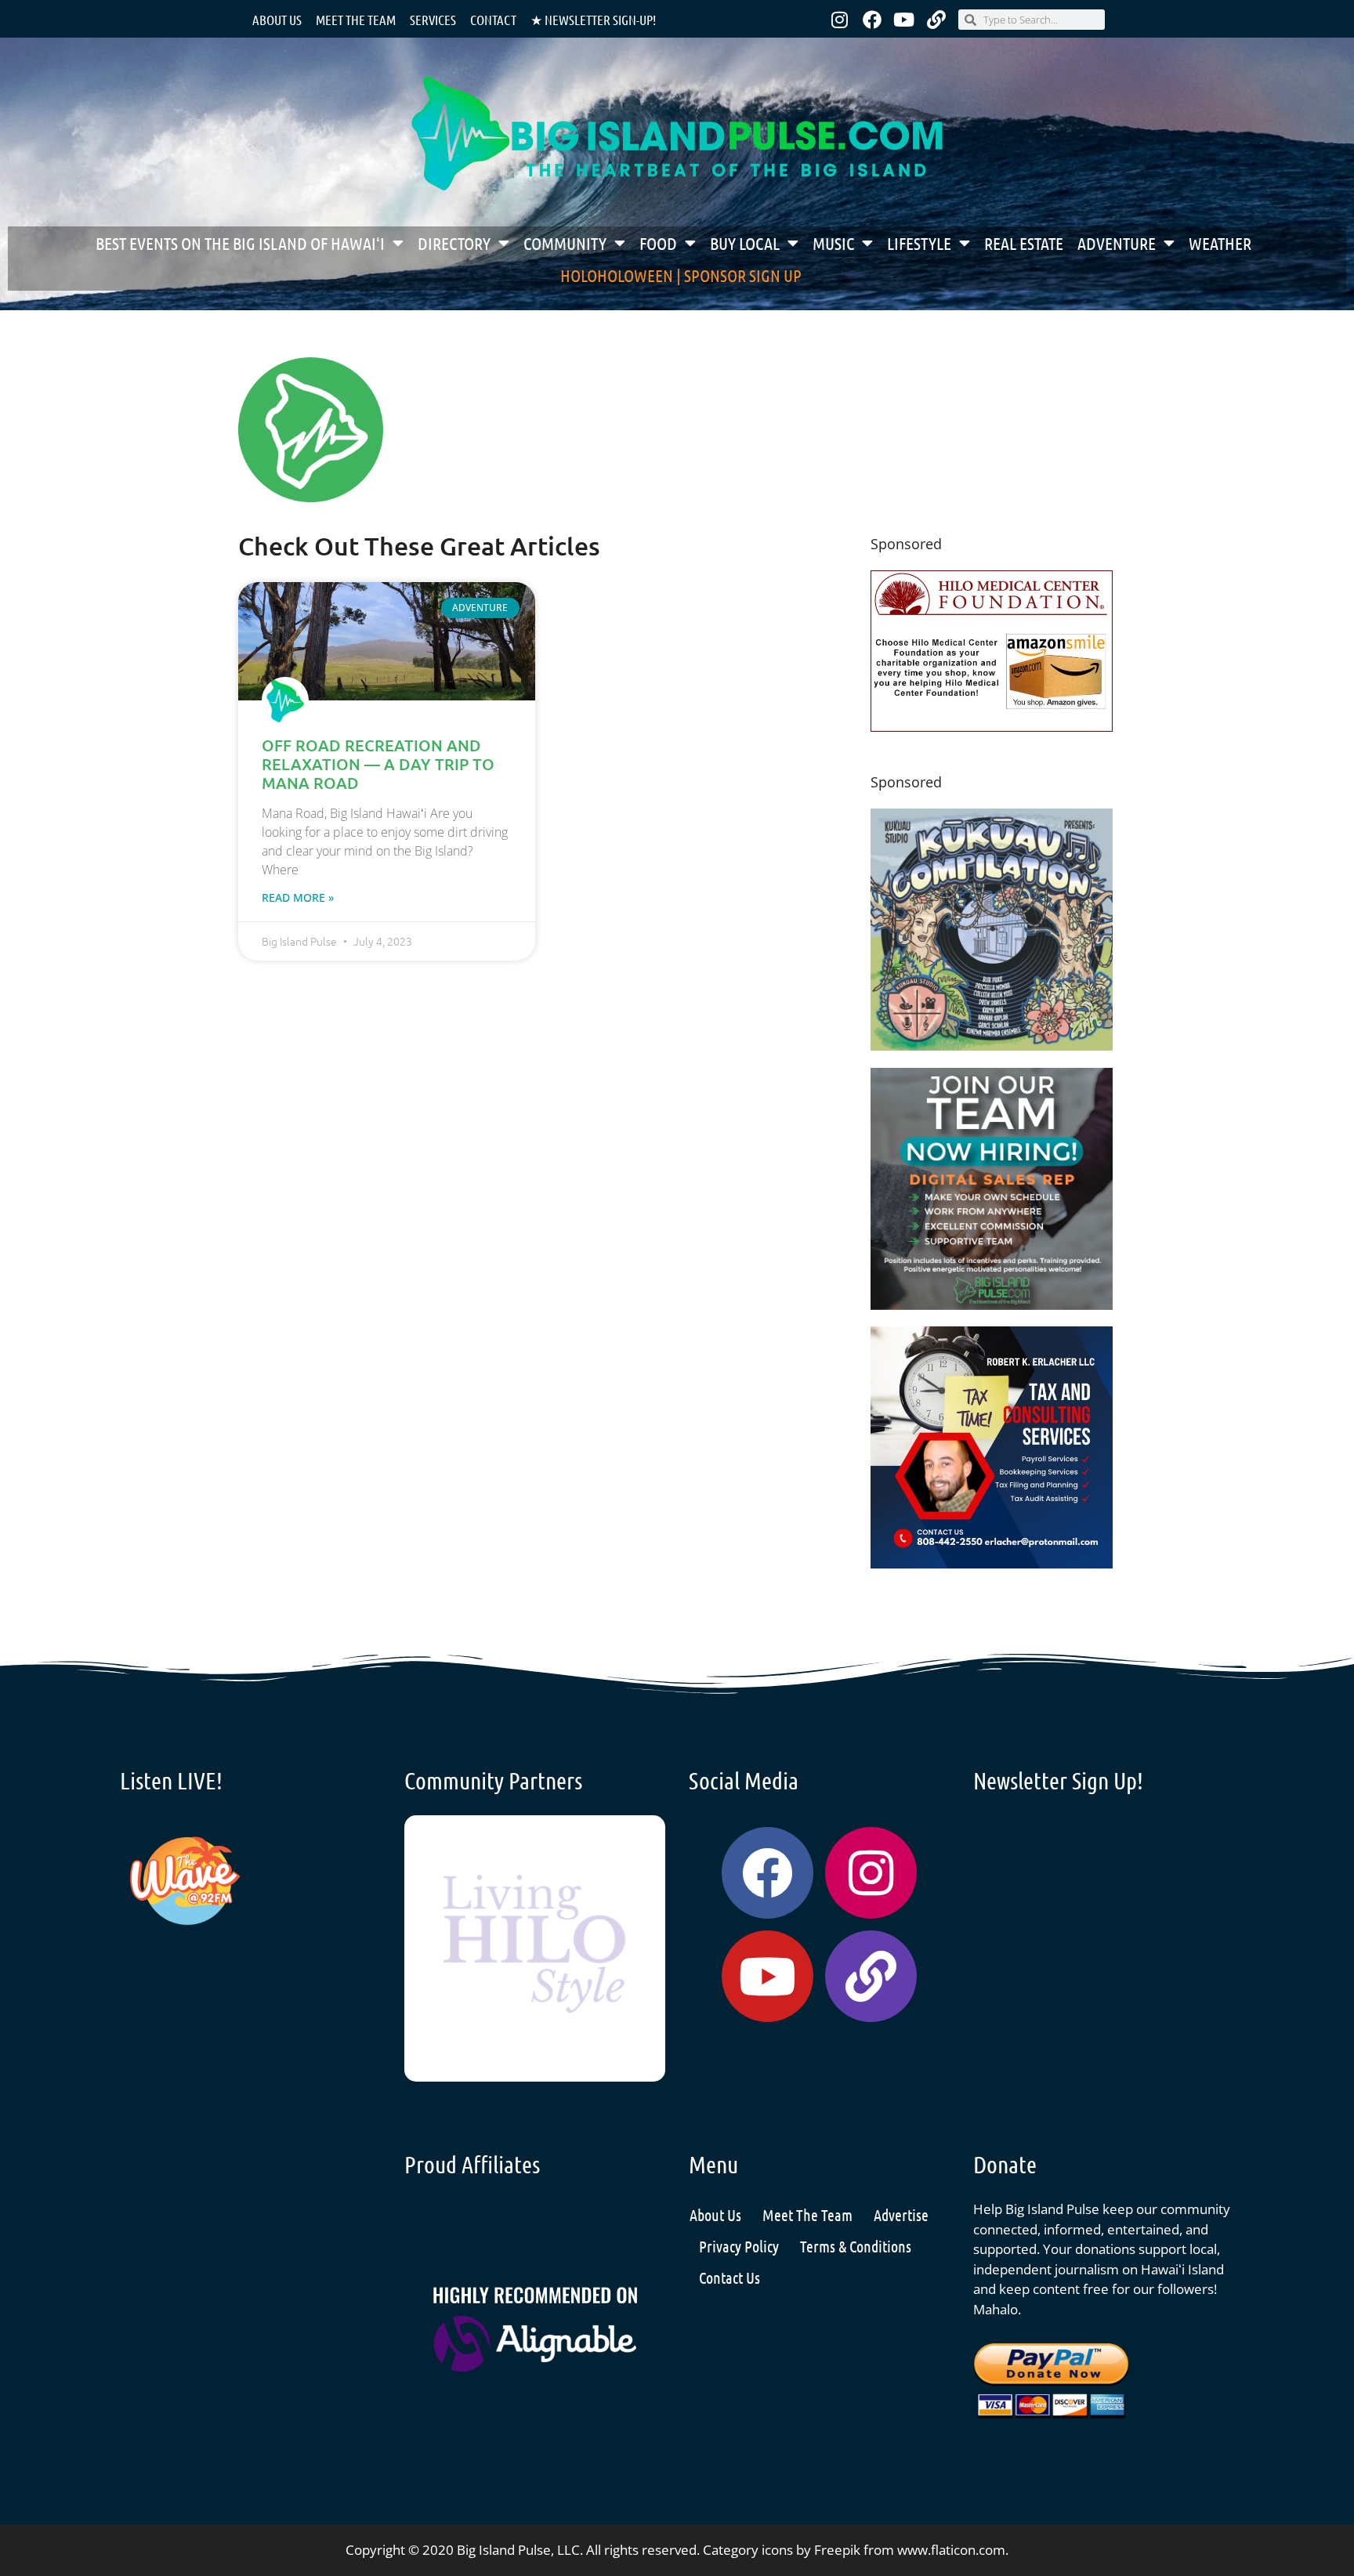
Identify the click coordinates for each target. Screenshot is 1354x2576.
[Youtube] (904, 20)
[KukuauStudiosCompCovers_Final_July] (992, 1046)
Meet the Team (356, 20)
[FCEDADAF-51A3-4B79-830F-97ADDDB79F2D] (992, 1563)
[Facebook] (872, 20)
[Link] (936, 20)
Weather (1220, 243)
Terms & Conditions (856, 2246)
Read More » (298, 897)
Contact (493, 20)
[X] (992, 727)
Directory (454, 243)
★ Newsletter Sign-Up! (593, 20)
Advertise (901, 2215)
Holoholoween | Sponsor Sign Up (681, 275)
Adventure (1117, 243)
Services (433, 20)
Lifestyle (919, 243)
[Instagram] (840, 20)
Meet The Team (807, 2215)
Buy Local (745, 243)
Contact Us (729, 2278)
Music (833, 243)
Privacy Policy (739, 2246)
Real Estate (1024, 243)
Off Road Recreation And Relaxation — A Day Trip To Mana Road (378, 764)
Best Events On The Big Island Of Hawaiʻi (240, 243)
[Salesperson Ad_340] (992, 1305)
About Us (277, 20)
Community (565, 243)
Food (658, 243)
